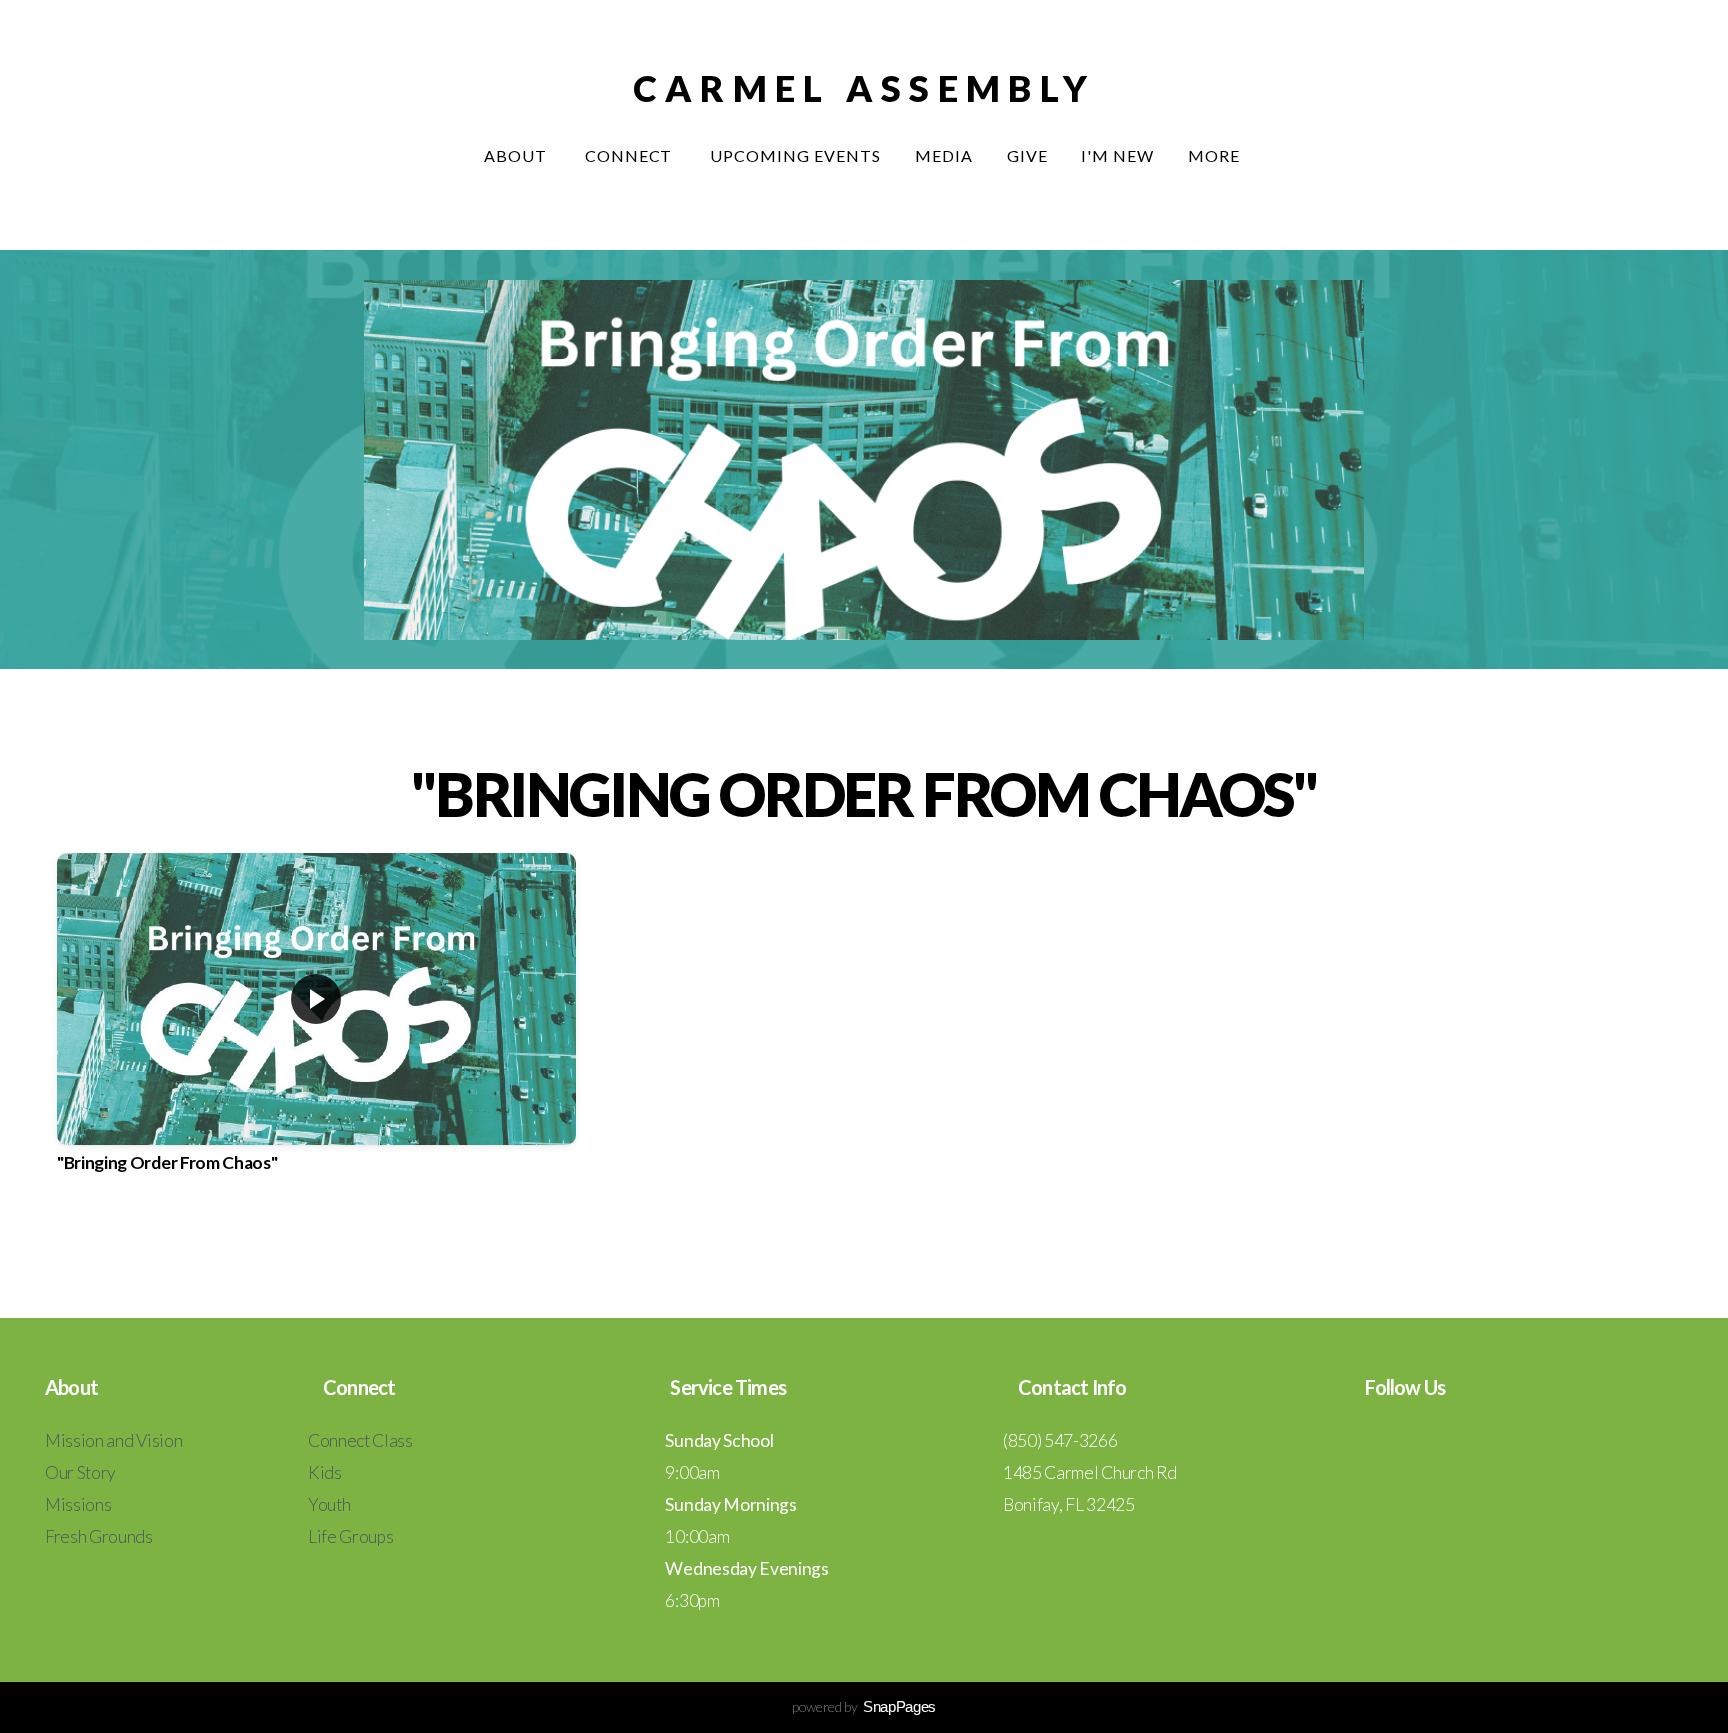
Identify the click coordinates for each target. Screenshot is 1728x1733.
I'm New (1117, 155)
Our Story (80, 1472)
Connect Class (360, 1440)
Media (944, 155)
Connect (631, 155)
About (517, 155)
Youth (329, 1504)
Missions (78, 1504)
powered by (864, 1706)
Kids (325, 1472)
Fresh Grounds (99, 1536)
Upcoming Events (795, 155)
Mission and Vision (113, 1440)
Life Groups (350, 1536)
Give (1027, 155)
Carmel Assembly (864, 88)
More (1216, 155)
